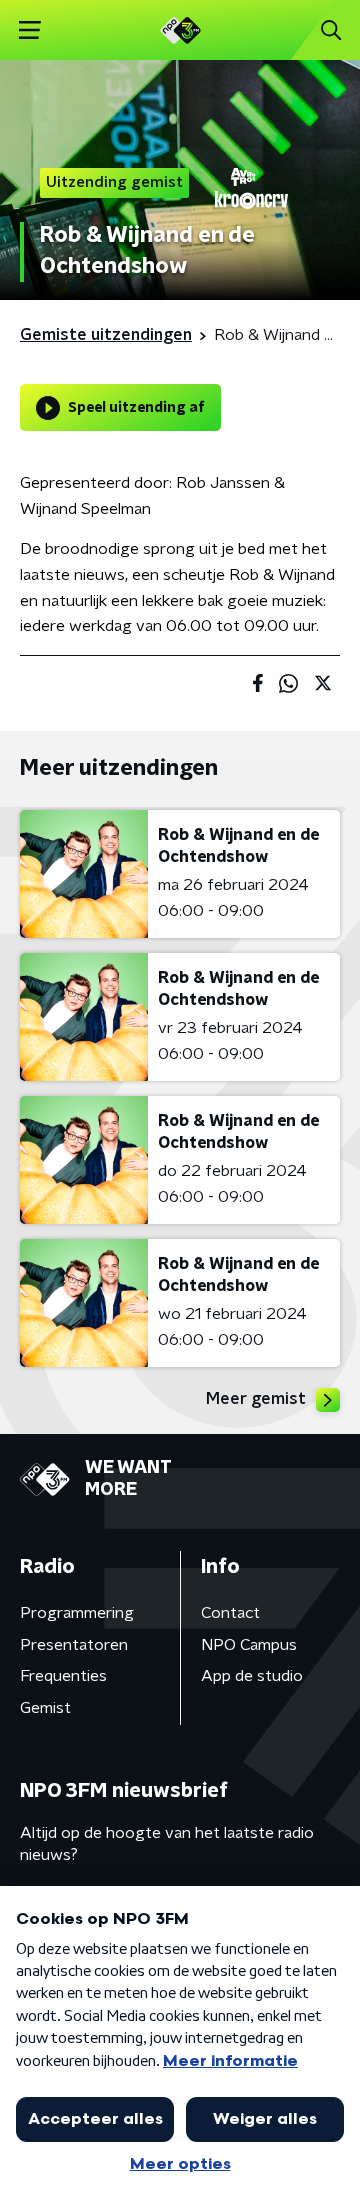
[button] (29, 30)
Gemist (45, 1708)
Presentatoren (74, 1645)
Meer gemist (256, 1399)
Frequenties (63, 1676)
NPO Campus (249, 1645)
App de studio (252, 1676)
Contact (230, 1613)
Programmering (77, 1613)
